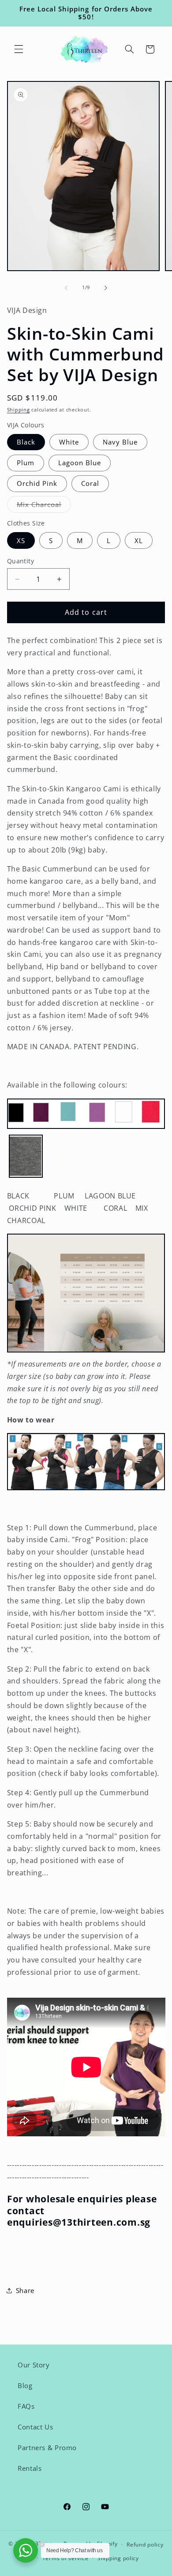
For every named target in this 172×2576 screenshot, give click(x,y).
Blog (25, 2385)
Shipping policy (118, 2558)
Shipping (19, 410)
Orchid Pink (37, 483)
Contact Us (35, 2427)
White (69, 442)
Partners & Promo (47, 2447)
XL (139, 540)
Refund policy (145, 2545)
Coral (90, 483)
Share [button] (25, 2290)
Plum (26, 463)
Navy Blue (120, 442)
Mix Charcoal (44, 506)
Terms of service (65, 2558)
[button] (19, 49)
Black (26, 442)
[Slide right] (106, 288)
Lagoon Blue (80, 463)
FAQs (26, 2406)
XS (21, 540)
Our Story (34, 2365)
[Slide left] (66, 288)
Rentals (30, 2468)
